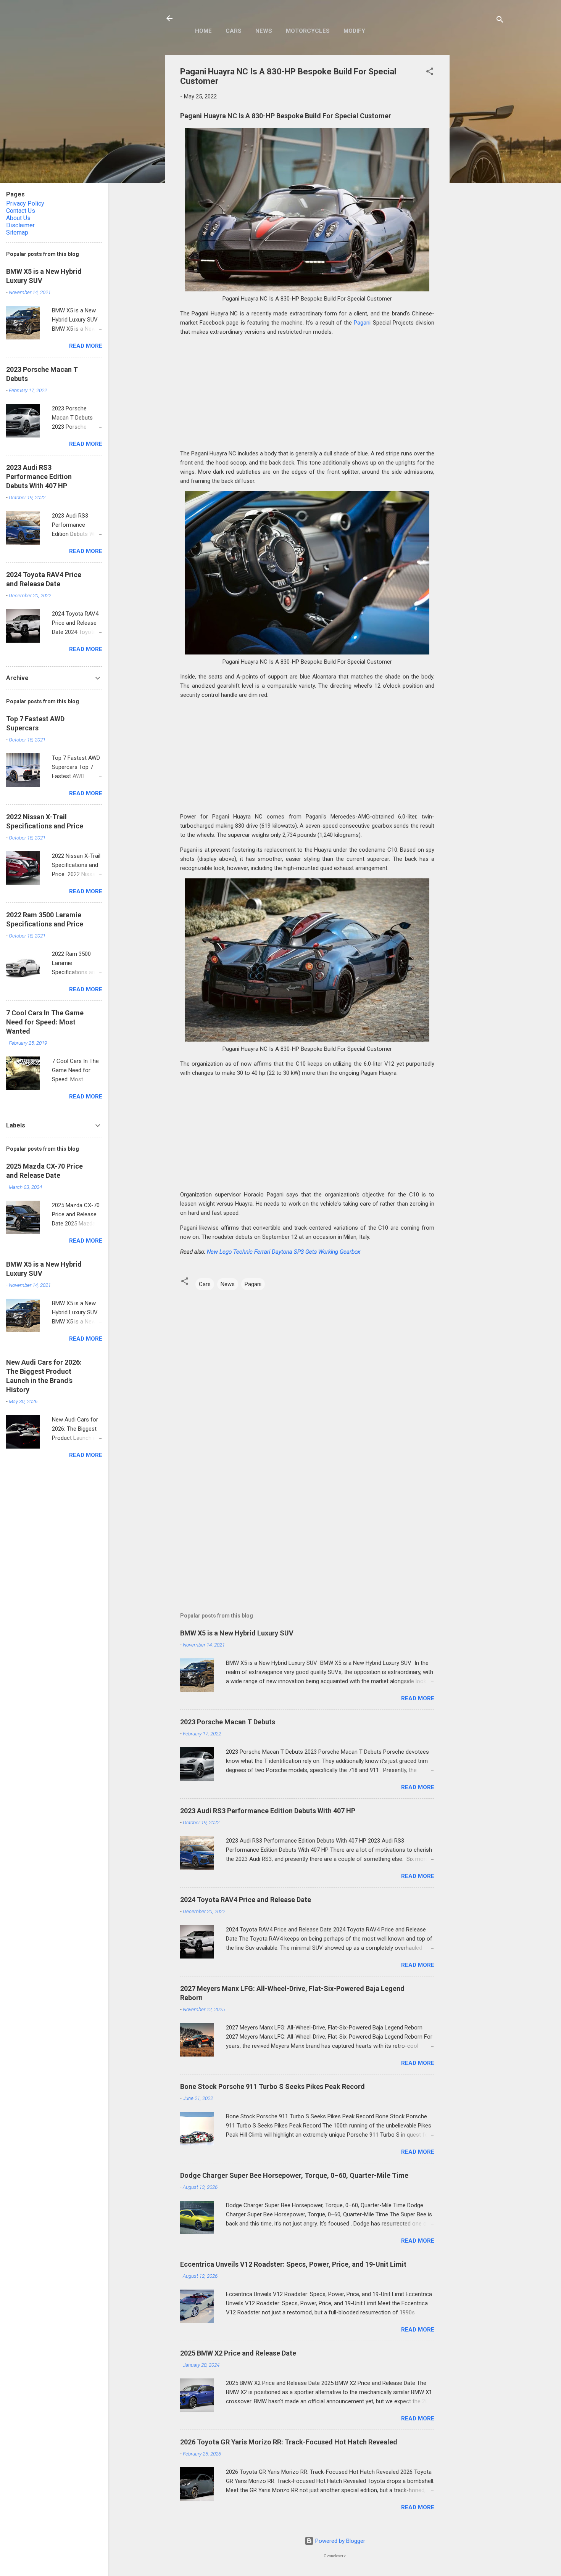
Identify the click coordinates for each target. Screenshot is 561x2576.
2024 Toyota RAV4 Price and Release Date (246, 1900)
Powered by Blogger (339, 2541)
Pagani (362, 323)
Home (203, 31)
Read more (418, 1698)
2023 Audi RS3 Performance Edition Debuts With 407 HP (268, 1811)
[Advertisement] (480, 170)
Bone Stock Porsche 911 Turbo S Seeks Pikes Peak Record (272, 2086)
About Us (18, 218)
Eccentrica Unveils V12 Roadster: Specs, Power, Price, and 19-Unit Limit (293, 2264)
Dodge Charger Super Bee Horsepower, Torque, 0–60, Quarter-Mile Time (294, 2175)
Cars (234, 31)
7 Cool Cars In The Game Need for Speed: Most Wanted (45, 1022)
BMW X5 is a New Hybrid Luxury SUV (237, 1633)
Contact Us (21, 211)
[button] (430, 73)
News (264, 31)
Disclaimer (20, 225)
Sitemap (17, 232)
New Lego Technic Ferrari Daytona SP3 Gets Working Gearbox (284, 1252)
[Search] (500, 21)
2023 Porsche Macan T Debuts (228, 1722)
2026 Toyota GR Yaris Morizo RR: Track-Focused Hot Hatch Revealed (289, 2442)
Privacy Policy (25, 203)
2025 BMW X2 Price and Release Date (238, 2353)
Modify (354, 31)
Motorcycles (308, 31)
